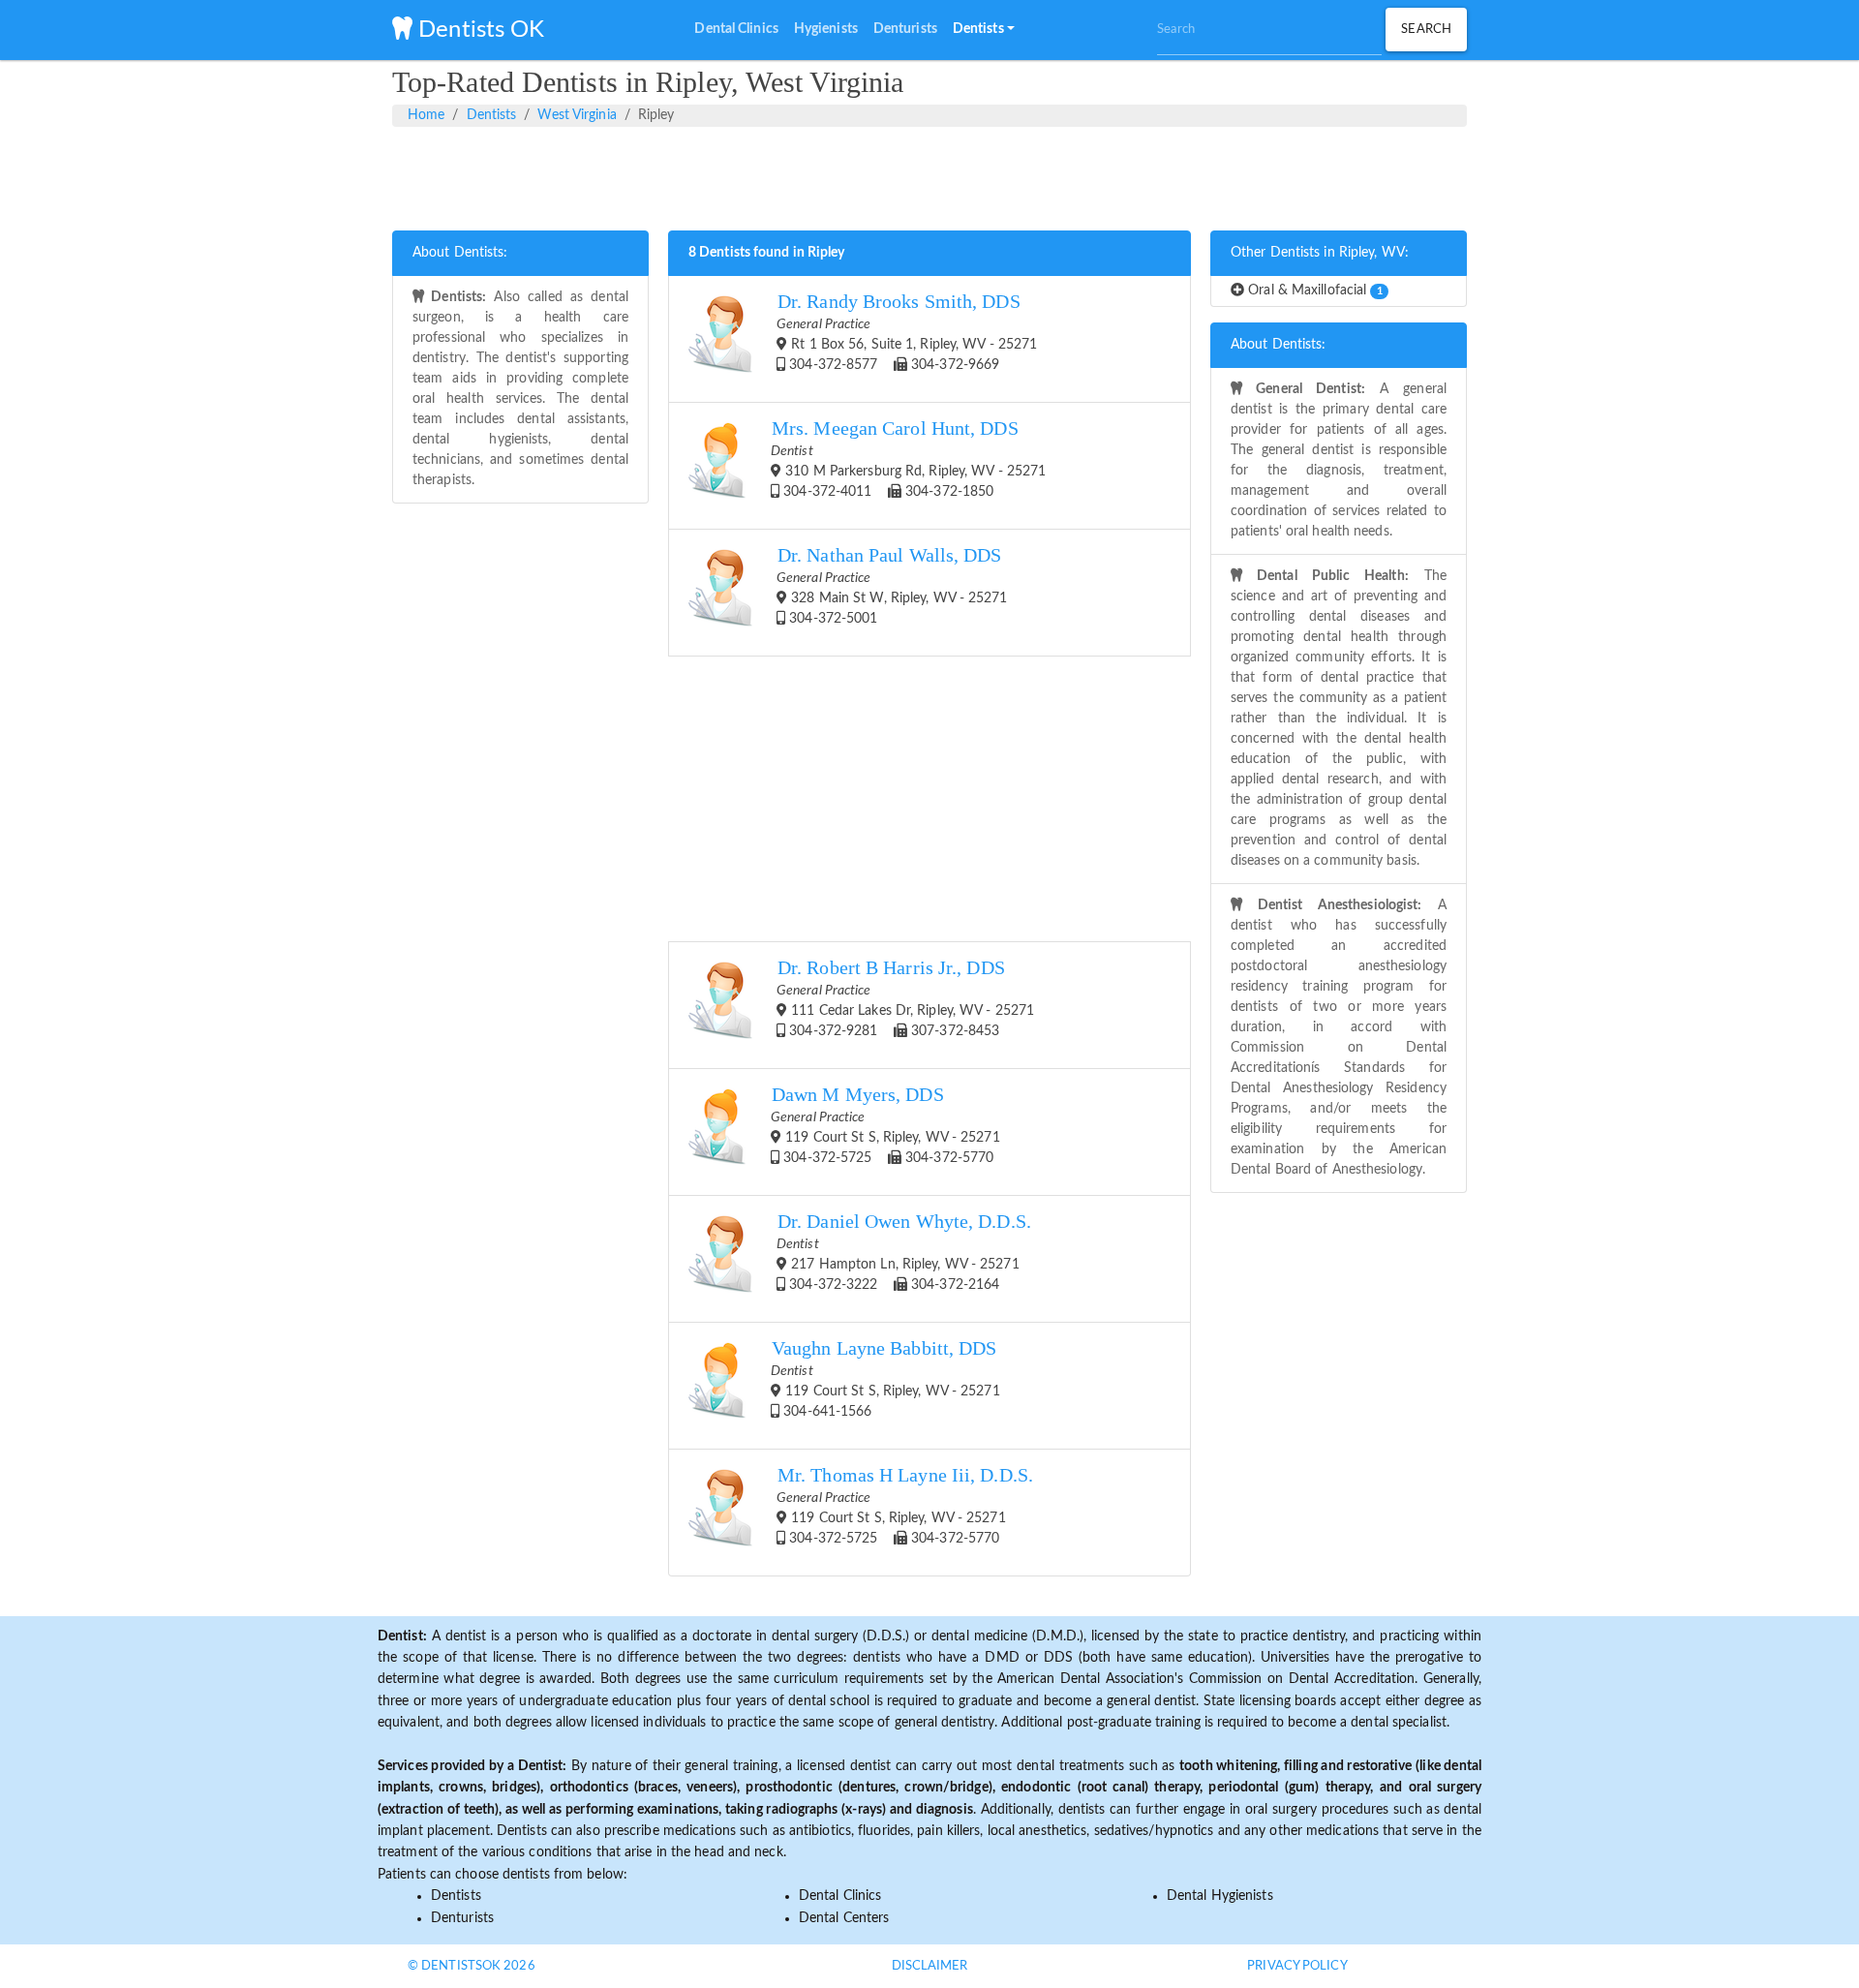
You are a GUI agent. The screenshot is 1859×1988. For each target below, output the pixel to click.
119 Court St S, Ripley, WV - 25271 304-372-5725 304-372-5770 (885, 1125)
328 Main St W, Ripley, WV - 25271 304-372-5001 (892, 585)
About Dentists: (460, 253)
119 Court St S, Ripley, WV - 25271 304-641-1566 (885, 1378)
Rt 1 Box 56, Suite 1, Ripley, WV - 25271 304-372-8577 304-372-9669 (907, 332)
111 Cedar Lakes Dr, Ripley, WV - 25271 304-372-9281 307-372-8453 (905, 998)
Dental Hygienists (1220, 1896)
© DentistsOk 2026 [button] (472, 1966)
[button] (984, 30)
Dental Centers (844, 1918)
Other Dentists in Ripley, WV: (1320, 253)
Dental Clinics (840, 1896)
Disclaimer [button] (930, 1966)
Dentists (492, 115)
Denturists (462, 1918)
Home (426, 115)
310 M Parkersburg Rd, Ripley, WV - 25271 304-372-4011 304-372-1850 (908, 459)
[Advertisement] (929, 175)
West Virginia (577, 115)
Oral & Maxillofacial (1313, 291)
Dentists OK (478, 30)
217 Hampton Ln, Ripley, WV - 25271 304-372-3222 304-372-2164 (904, 1252)
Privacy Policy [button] (1297, 1966)
